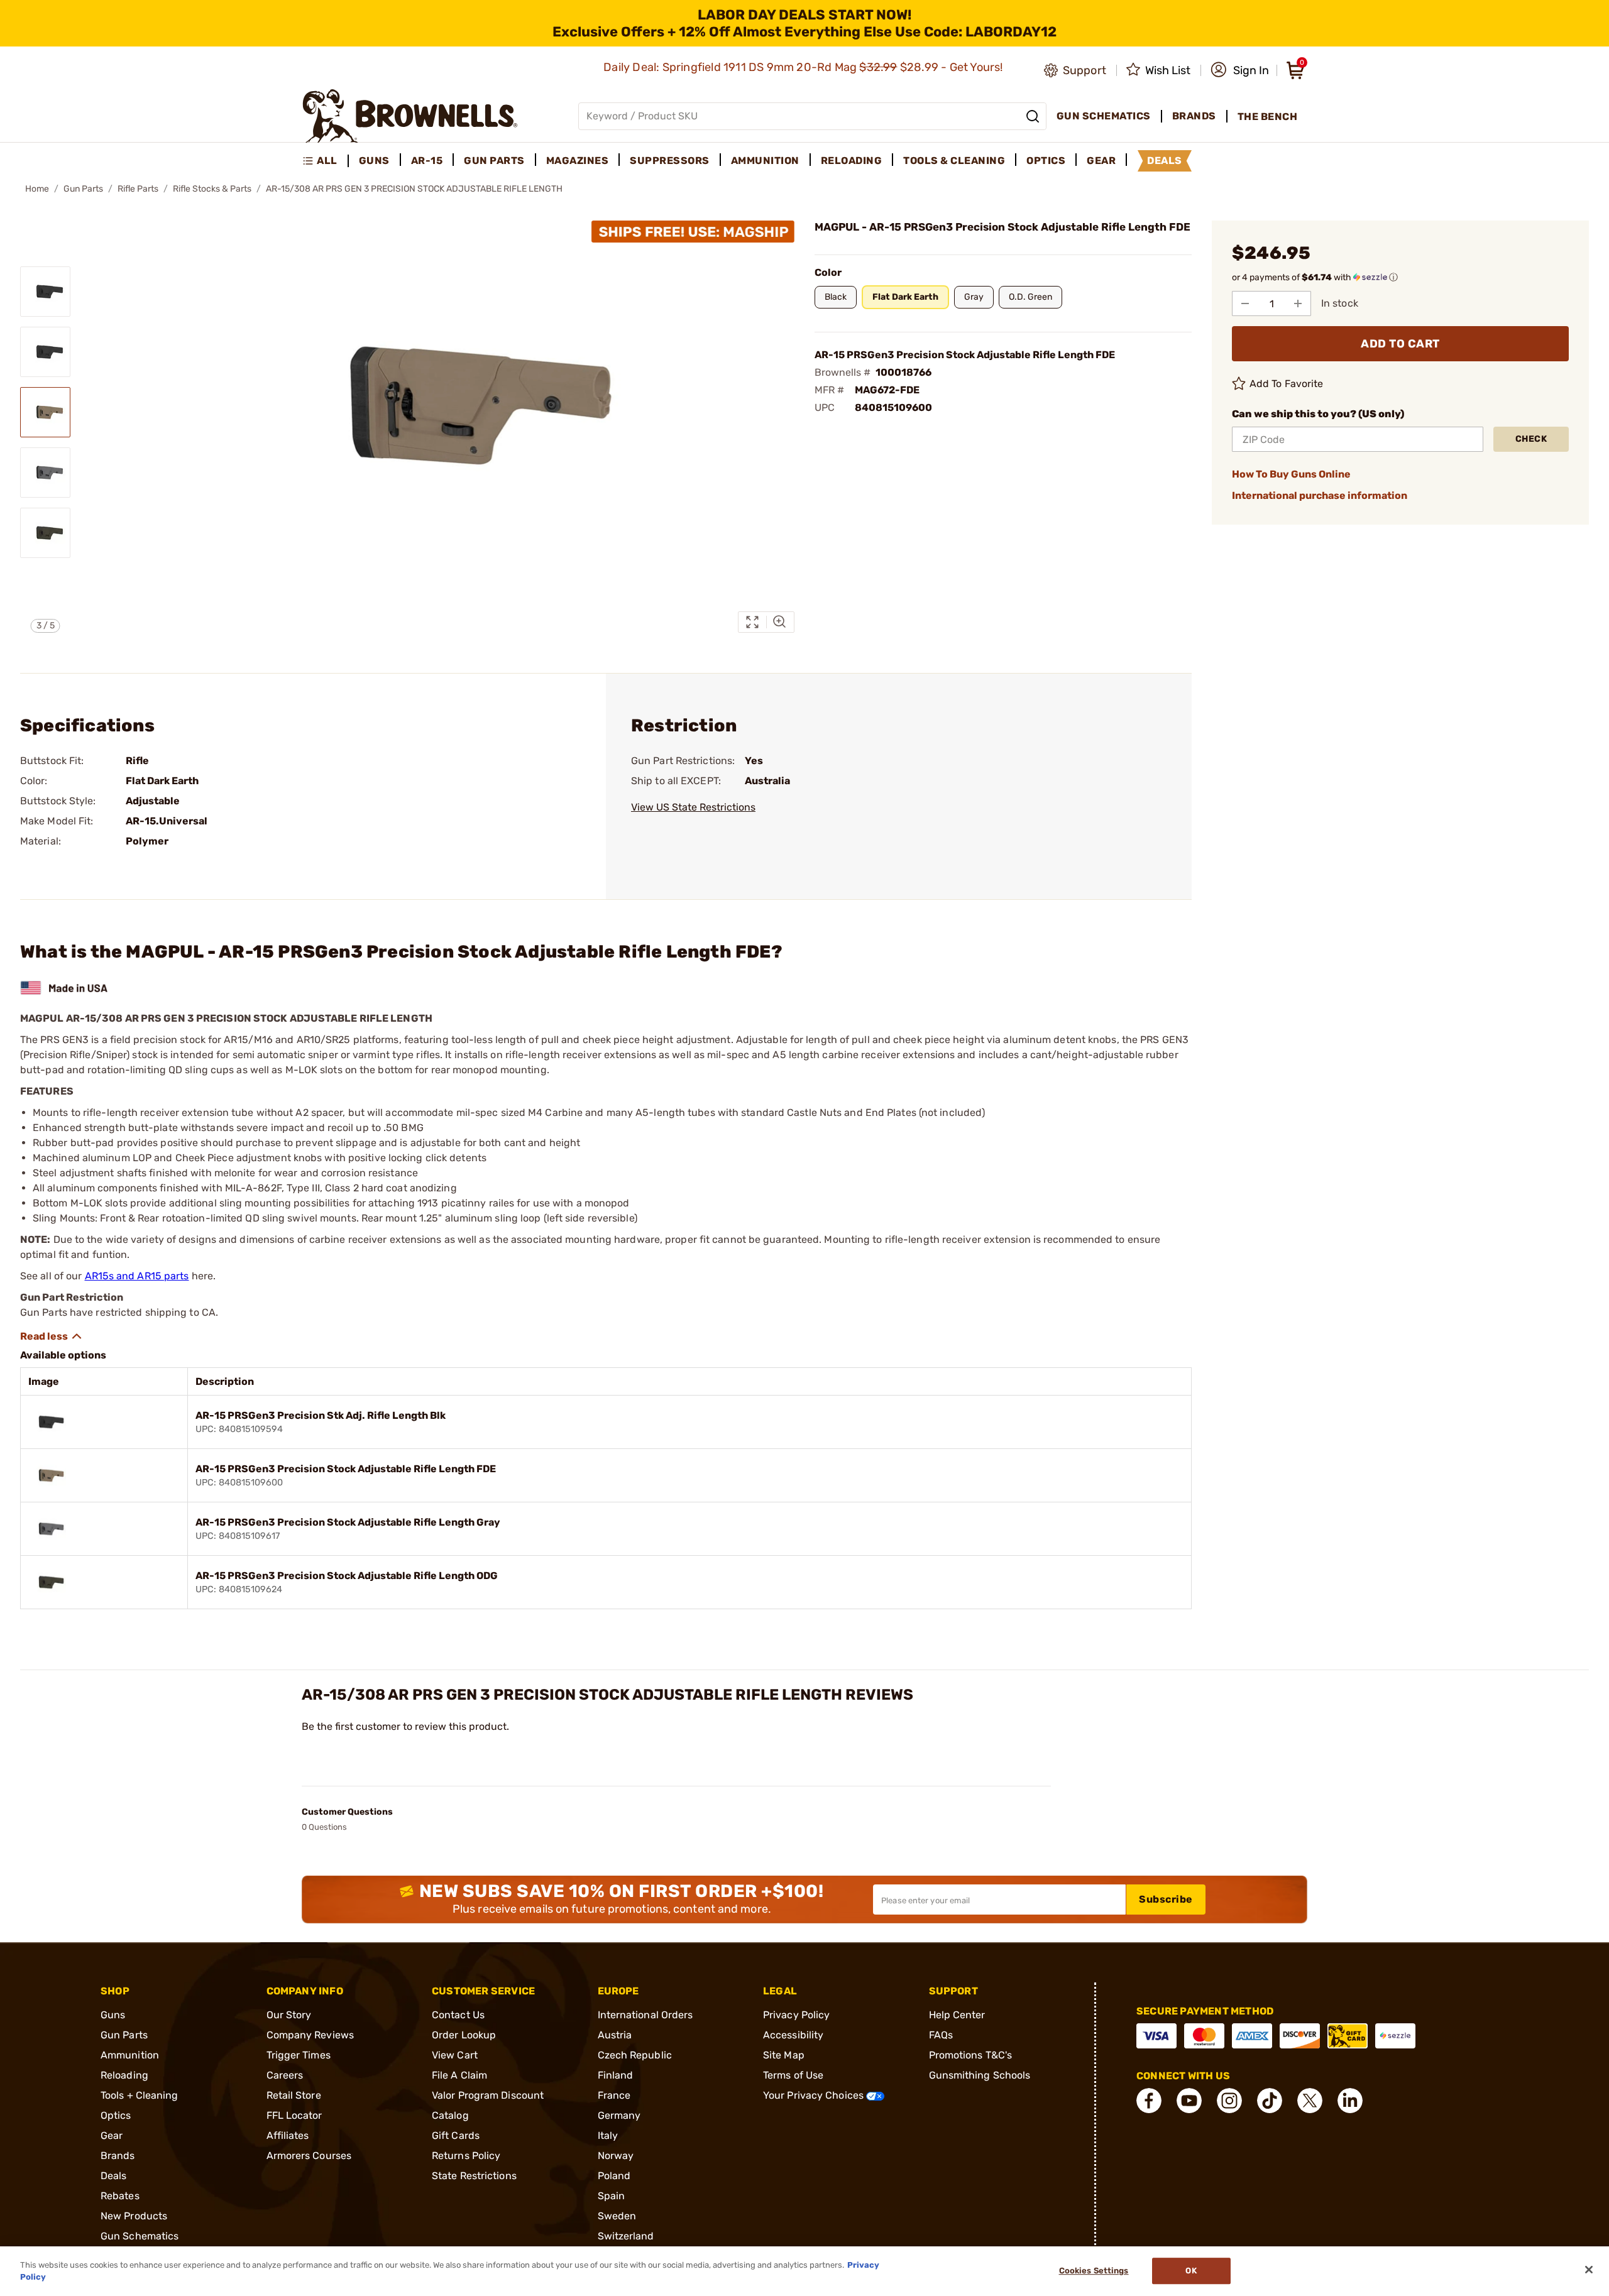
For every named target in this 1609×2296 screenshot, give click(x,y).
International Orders (645, 2015)
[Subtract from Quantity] (1245, 303)
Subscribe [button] (1166, 1899)
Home (37, 189)
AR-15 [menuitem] (427, 161)
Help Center (957, 2015)
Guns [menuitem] (374, 161)
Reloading (124, 2075)
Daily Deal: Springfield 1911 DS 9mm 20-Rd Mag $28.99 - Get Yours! (804, 67)
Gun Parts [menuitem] (494, 161)
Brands (118, 2156)
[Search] (1033, 116)
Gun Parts (83, 189)
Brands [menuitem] (1194, 116)
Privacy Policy (796, 2015)
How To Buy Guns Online (1291, 474)
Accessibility (793, 2035)
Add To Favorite (1287, 384)
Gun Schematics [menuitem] (1104, 116)
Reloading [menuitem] (852, 161)
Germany (619, 2115)
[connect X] (1310, 2101)
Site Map (784, 2055)
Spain (612, 2196)
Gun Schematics (140, 2236)
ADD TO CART (1400, 344)
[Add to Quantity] (1298, 303)
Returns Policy (466, 2156)
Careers (285, 2075)
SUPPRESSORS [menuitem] (670, 161)
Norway (616, 2156)
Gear (112, 2135)
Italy (608, 2135)
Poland (614, 2176)
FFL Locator (294, 2115)
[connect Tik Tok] (1270, 2101)
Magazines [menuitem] (578, 161)
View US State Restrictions (693, 807)
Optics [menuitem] (1046, 161)
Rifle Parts (138, 189)
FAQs (941, 2035)
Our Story (289, 2015)
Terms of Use (793, 2075)
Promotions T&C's (971, 2055)
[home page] (410, 116)
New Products (134, 2216)
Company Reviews (310, 2035)
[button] (1240, 70)
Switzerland (626, 2236)
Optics (116, 2115)
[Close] (1589, 2270)
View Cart (455, 2055)
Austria (615, 2035)
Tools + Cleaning (140, 2095)
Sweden (617, 2216)
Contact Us (458, 2015)
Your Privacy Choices (815, 2095)
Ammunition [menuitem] (765, 161)
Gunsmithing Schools (980, 2075)
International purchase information (1320, 495)
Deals (114, 2176)
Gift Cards (456, 2135)
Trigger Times (299, 2055)
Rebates (120, 2196)
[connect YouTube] (1189, 2101)
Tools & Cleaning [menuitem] (954, 161)
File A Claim (459, 2075)
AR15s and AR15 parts (137, 1276)
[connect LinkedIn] (1350, 2101)
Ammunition (130, 2055)
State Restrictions (474, 2176)
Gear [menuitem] (1101, 161)
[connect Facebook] (1149, 2101)
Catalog (450, 2115)
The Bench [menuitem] (1268, 117)
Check (1531, 439)
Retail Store (294, 2095)
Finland (616, 2075)
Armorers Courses (309, 2156)
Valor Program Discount (488, 2095)
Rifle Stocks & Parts (212, 189)
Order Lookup (464, 2035)
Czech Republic (635, 2055)
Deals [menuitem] (1165, 161)
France (614, 2095)
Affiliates (288, 2135)
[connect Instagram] (1229, 2101)
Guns (113, 2015)
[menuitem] (325, 161)
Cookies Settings (1094, 2271)
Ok (1191, 2271)
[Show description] (52, 1337)
